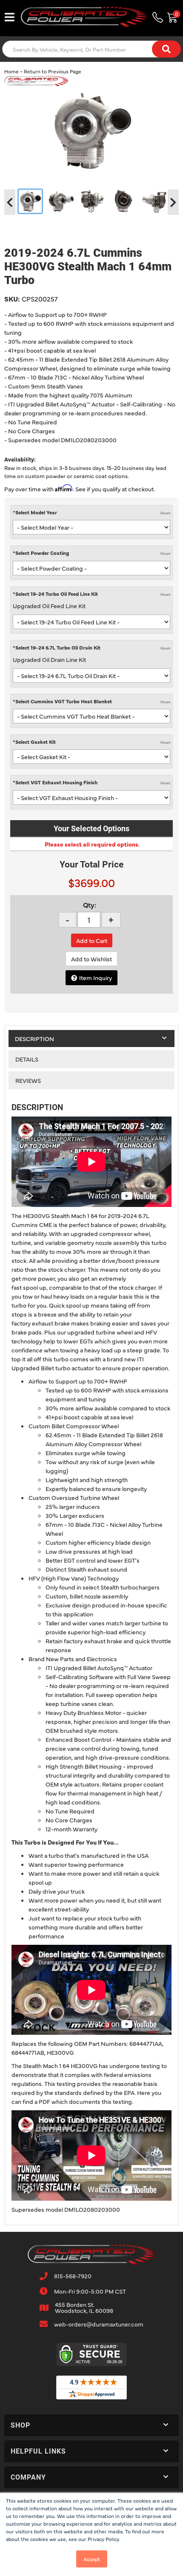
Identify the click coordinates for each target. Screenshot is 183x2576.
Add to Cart (92, 940)
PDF (44, 2101)
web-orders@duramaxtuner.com (99, 2324)
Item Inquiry (96, 978)
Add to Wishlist (91, 959)
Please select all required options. (92, 844)
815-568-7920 (73, 2276)
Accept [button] (92, 2559)
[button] (91, 2425)
